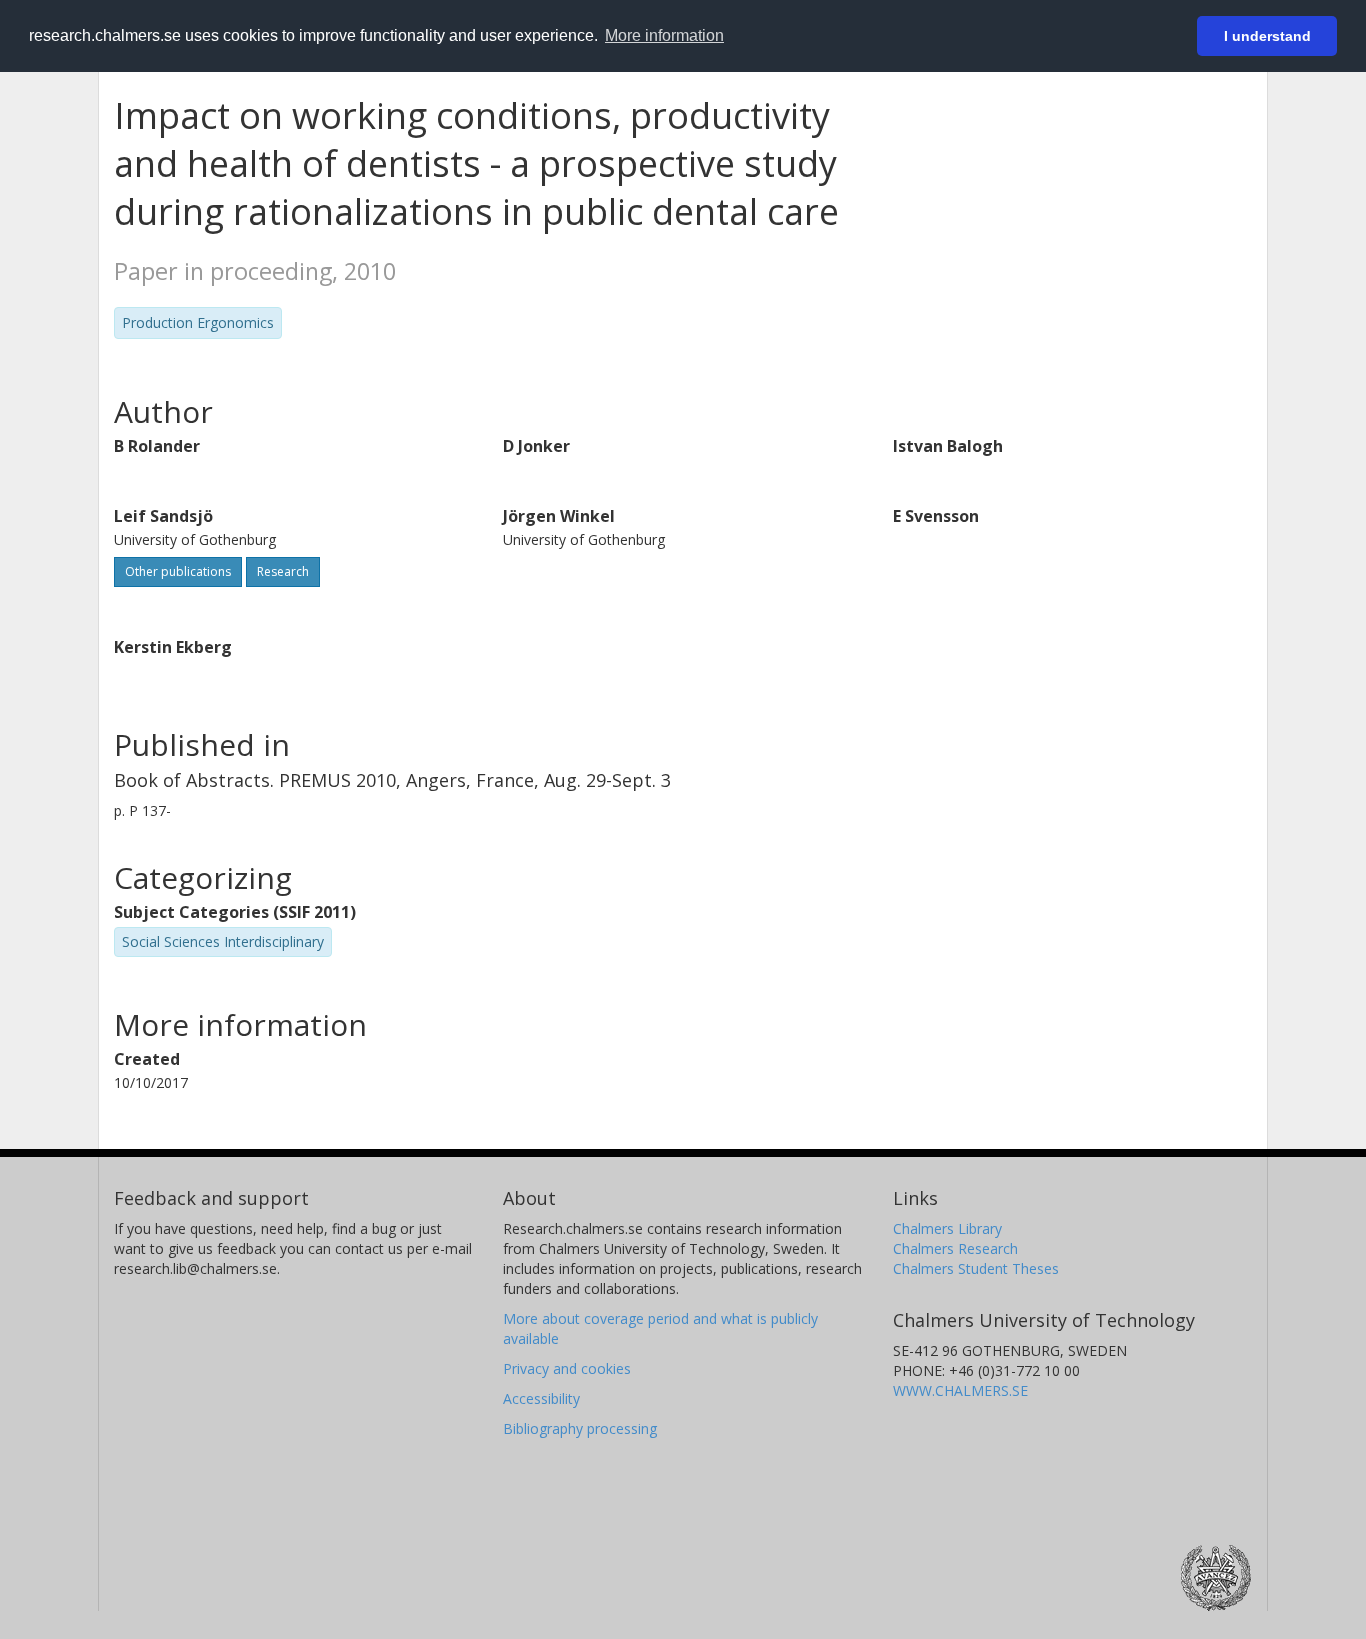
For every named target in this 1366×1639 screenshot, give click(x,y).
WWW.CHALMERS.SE (960, 1390)
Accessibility (541, 1398)
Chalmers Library (947, 1228)
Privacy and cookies (567, 1368)
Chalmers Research (955, 1248)
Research (283, 571)
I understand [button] (1267, 36)
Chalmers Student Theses (976, 1268)
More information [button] (664, 35)
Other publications (178, 571)
